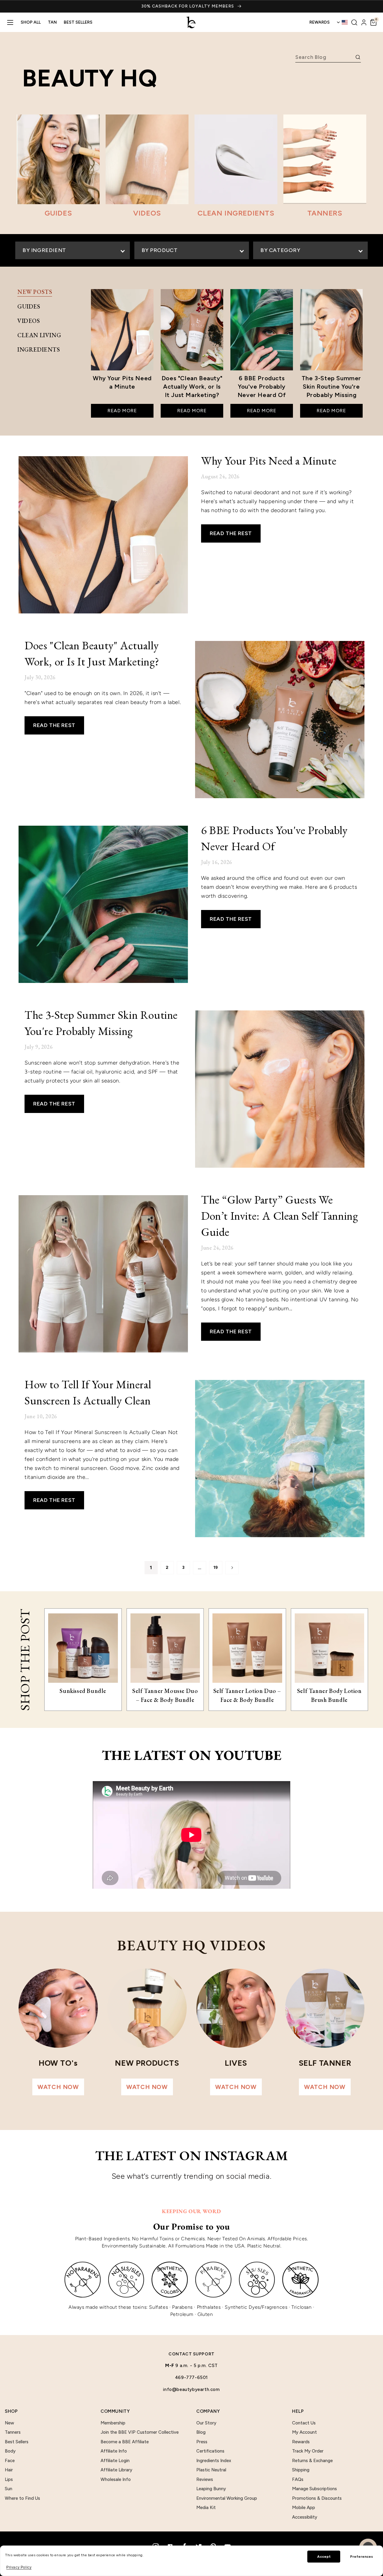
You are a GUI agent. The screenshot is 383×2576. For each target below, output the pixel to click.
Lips (9, 2479)
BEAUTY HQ (90, 78)
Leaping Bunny (211, 2489)
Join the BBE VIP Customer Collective (140, 2432)
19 (216, 1568)
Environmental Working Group (227, 2498)
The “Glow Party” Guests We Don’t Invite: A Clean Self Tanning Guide (279, 1216)
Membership (113, 2423)
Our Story (206, 2423)
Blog (201, 2432)
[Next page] (232, 1568)
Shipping (301, 2470)
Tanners (13, 2432)
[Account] (364, 22)
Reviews (205, 2479)
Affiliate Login (115, 2461)
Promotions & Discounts (317, 2498)
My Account (304, 2432)
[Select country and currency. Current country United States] (342, 22)
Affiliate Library (116, 2470)
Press (202, 2442)
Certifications (210, 2451)
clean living (39, 335)
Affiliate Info (114, 2451)
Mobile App (304, 2508)
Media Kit (206, 2508)
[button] (373, 22)
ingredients (39, 349)
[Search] (354, 22)
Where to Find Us (22, 2498)
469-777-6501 (191, 2378)
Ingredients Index (214, 2461)
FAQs (298, 2479)
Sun (9, 2489)
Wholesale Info (116, 2479)
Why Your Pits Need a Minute (269, 461)
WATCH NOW (58, 2087)
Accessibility (305, 2517)
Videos (29, 321)
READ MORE (122, 411)
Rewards (301, 2442)
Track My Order (308, 2451)
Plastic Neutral (211, 2470)
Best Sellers (78, 22)
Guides (29, 306)
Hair (9, 2470)
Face (10, 2461)
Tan (52, 22)
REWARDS (320, 22)
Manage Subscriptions (314, 2489)
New (9, 2423)
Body (10, 2451)
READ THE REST (231, 533)
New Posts (35, 292)
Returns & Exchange (312, 2461)
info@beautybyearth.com (191, 2389)
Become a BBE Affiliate (125, 2442)
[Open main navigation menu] (10, 22)
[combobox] (324, 57)
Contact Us (304, 2423)
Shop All (31, 22)
